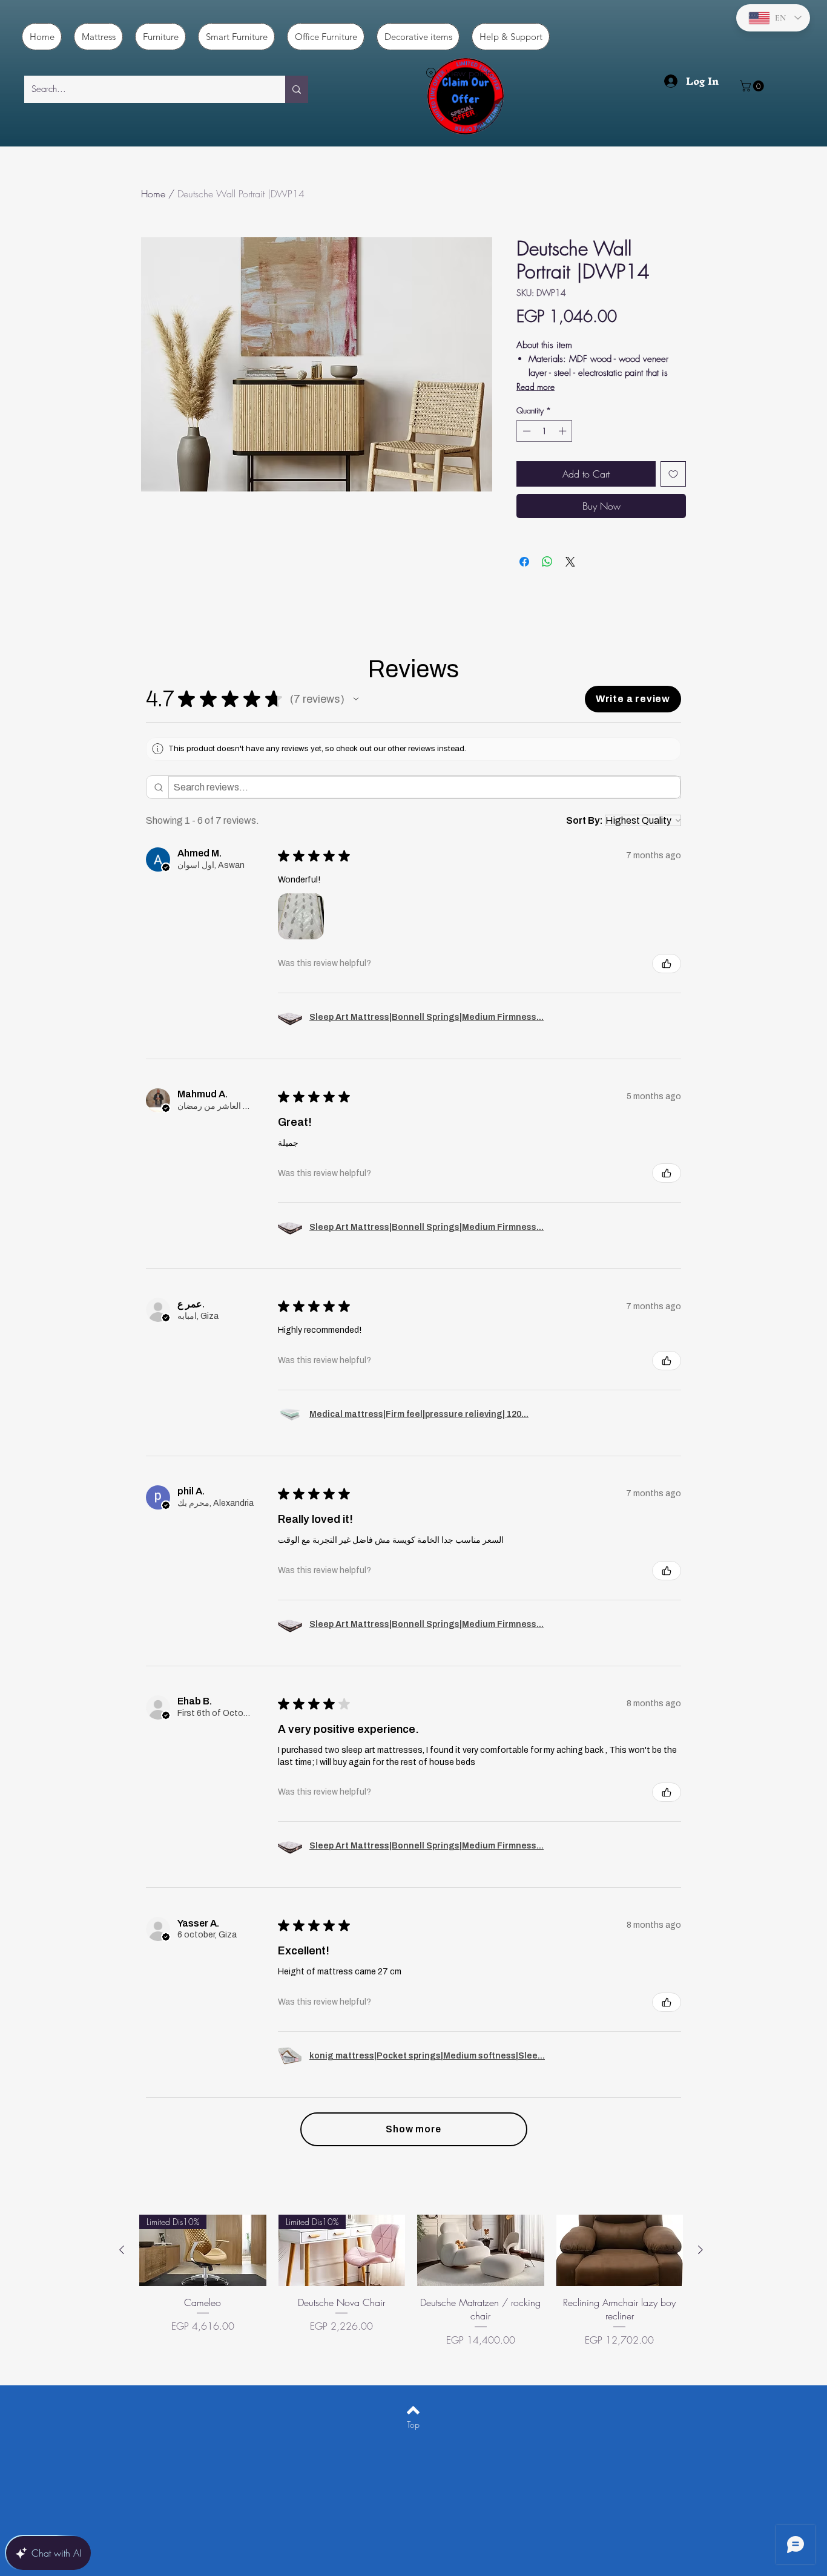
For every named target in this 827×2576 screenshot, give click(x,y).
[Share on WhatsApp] (547, 562)
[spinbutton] (545, 431)
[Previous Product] (122, 2250)
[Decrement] (526, 431)
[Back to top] (413, 2410)
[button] (753, 86)
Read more (535, 386)
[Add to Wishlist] (673, 474)
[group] (411, 2288)
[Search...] (297, 89)
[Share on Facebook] (524, 562)
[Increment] (564, 431)
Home (153, 194)
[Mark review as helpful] (667, 964)
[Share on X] (570, 562)
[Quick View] (481, 2250)
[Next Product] (700, 2250)
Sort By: (585, 820)
